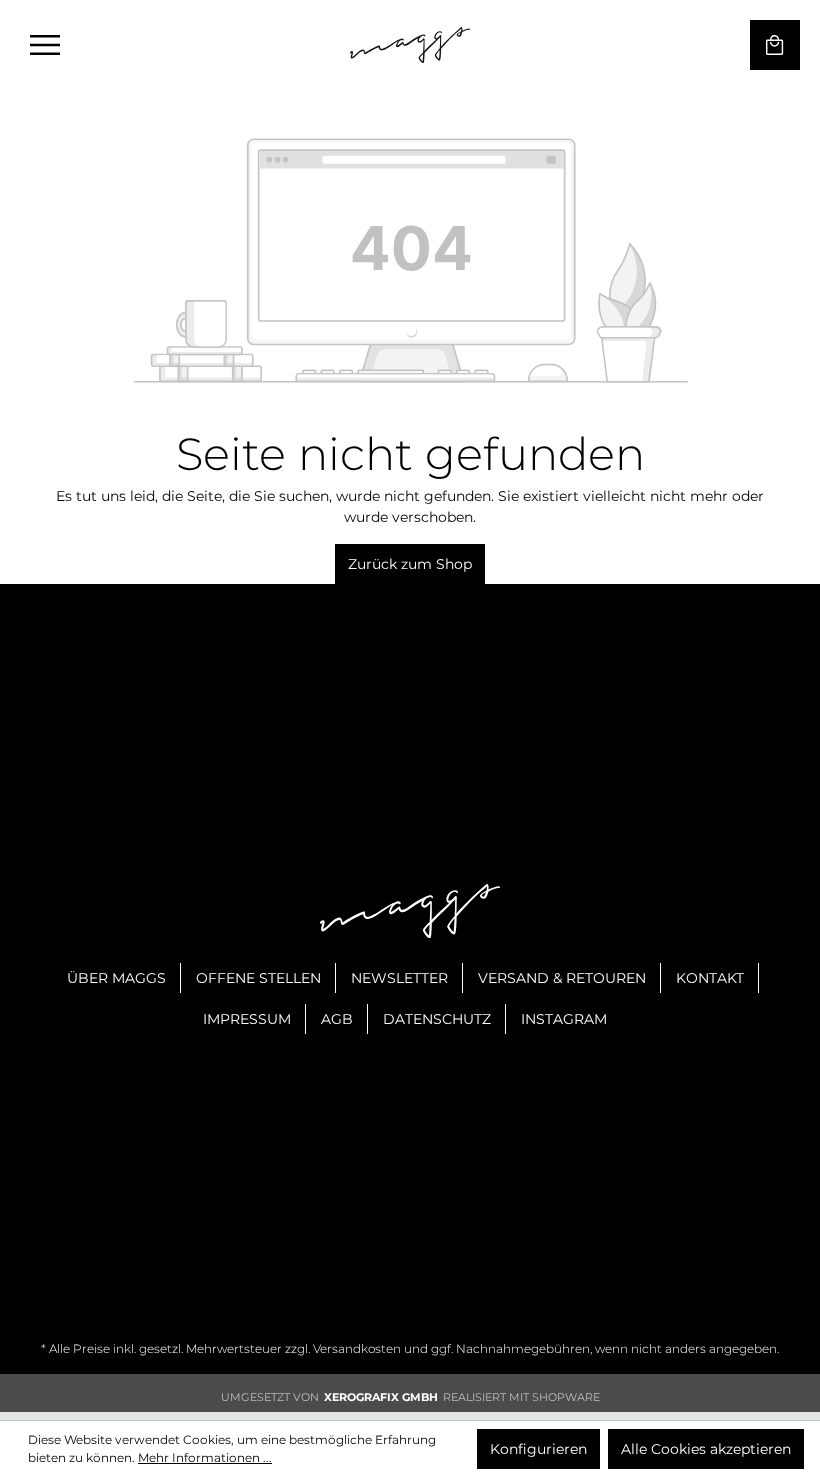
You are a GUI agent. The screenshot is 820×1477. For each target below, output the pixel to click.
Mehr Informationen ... (205, 1457)
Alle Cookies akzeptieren (706, 1449)
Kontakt (710, 978)
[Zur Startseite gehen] (410, 45)
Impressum (247, 1019)
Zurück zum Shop (410, 564)
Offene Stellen (258, 978)
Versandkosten (357, 1348)
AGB (337, 1019)
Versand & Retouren (562, 978)
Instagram (564, 1019)
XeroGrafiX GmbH (381, 1397)
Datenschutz (437, 1019)
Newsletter (399, 978)
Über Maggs (116, 978)
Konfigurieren (538, 1449)
